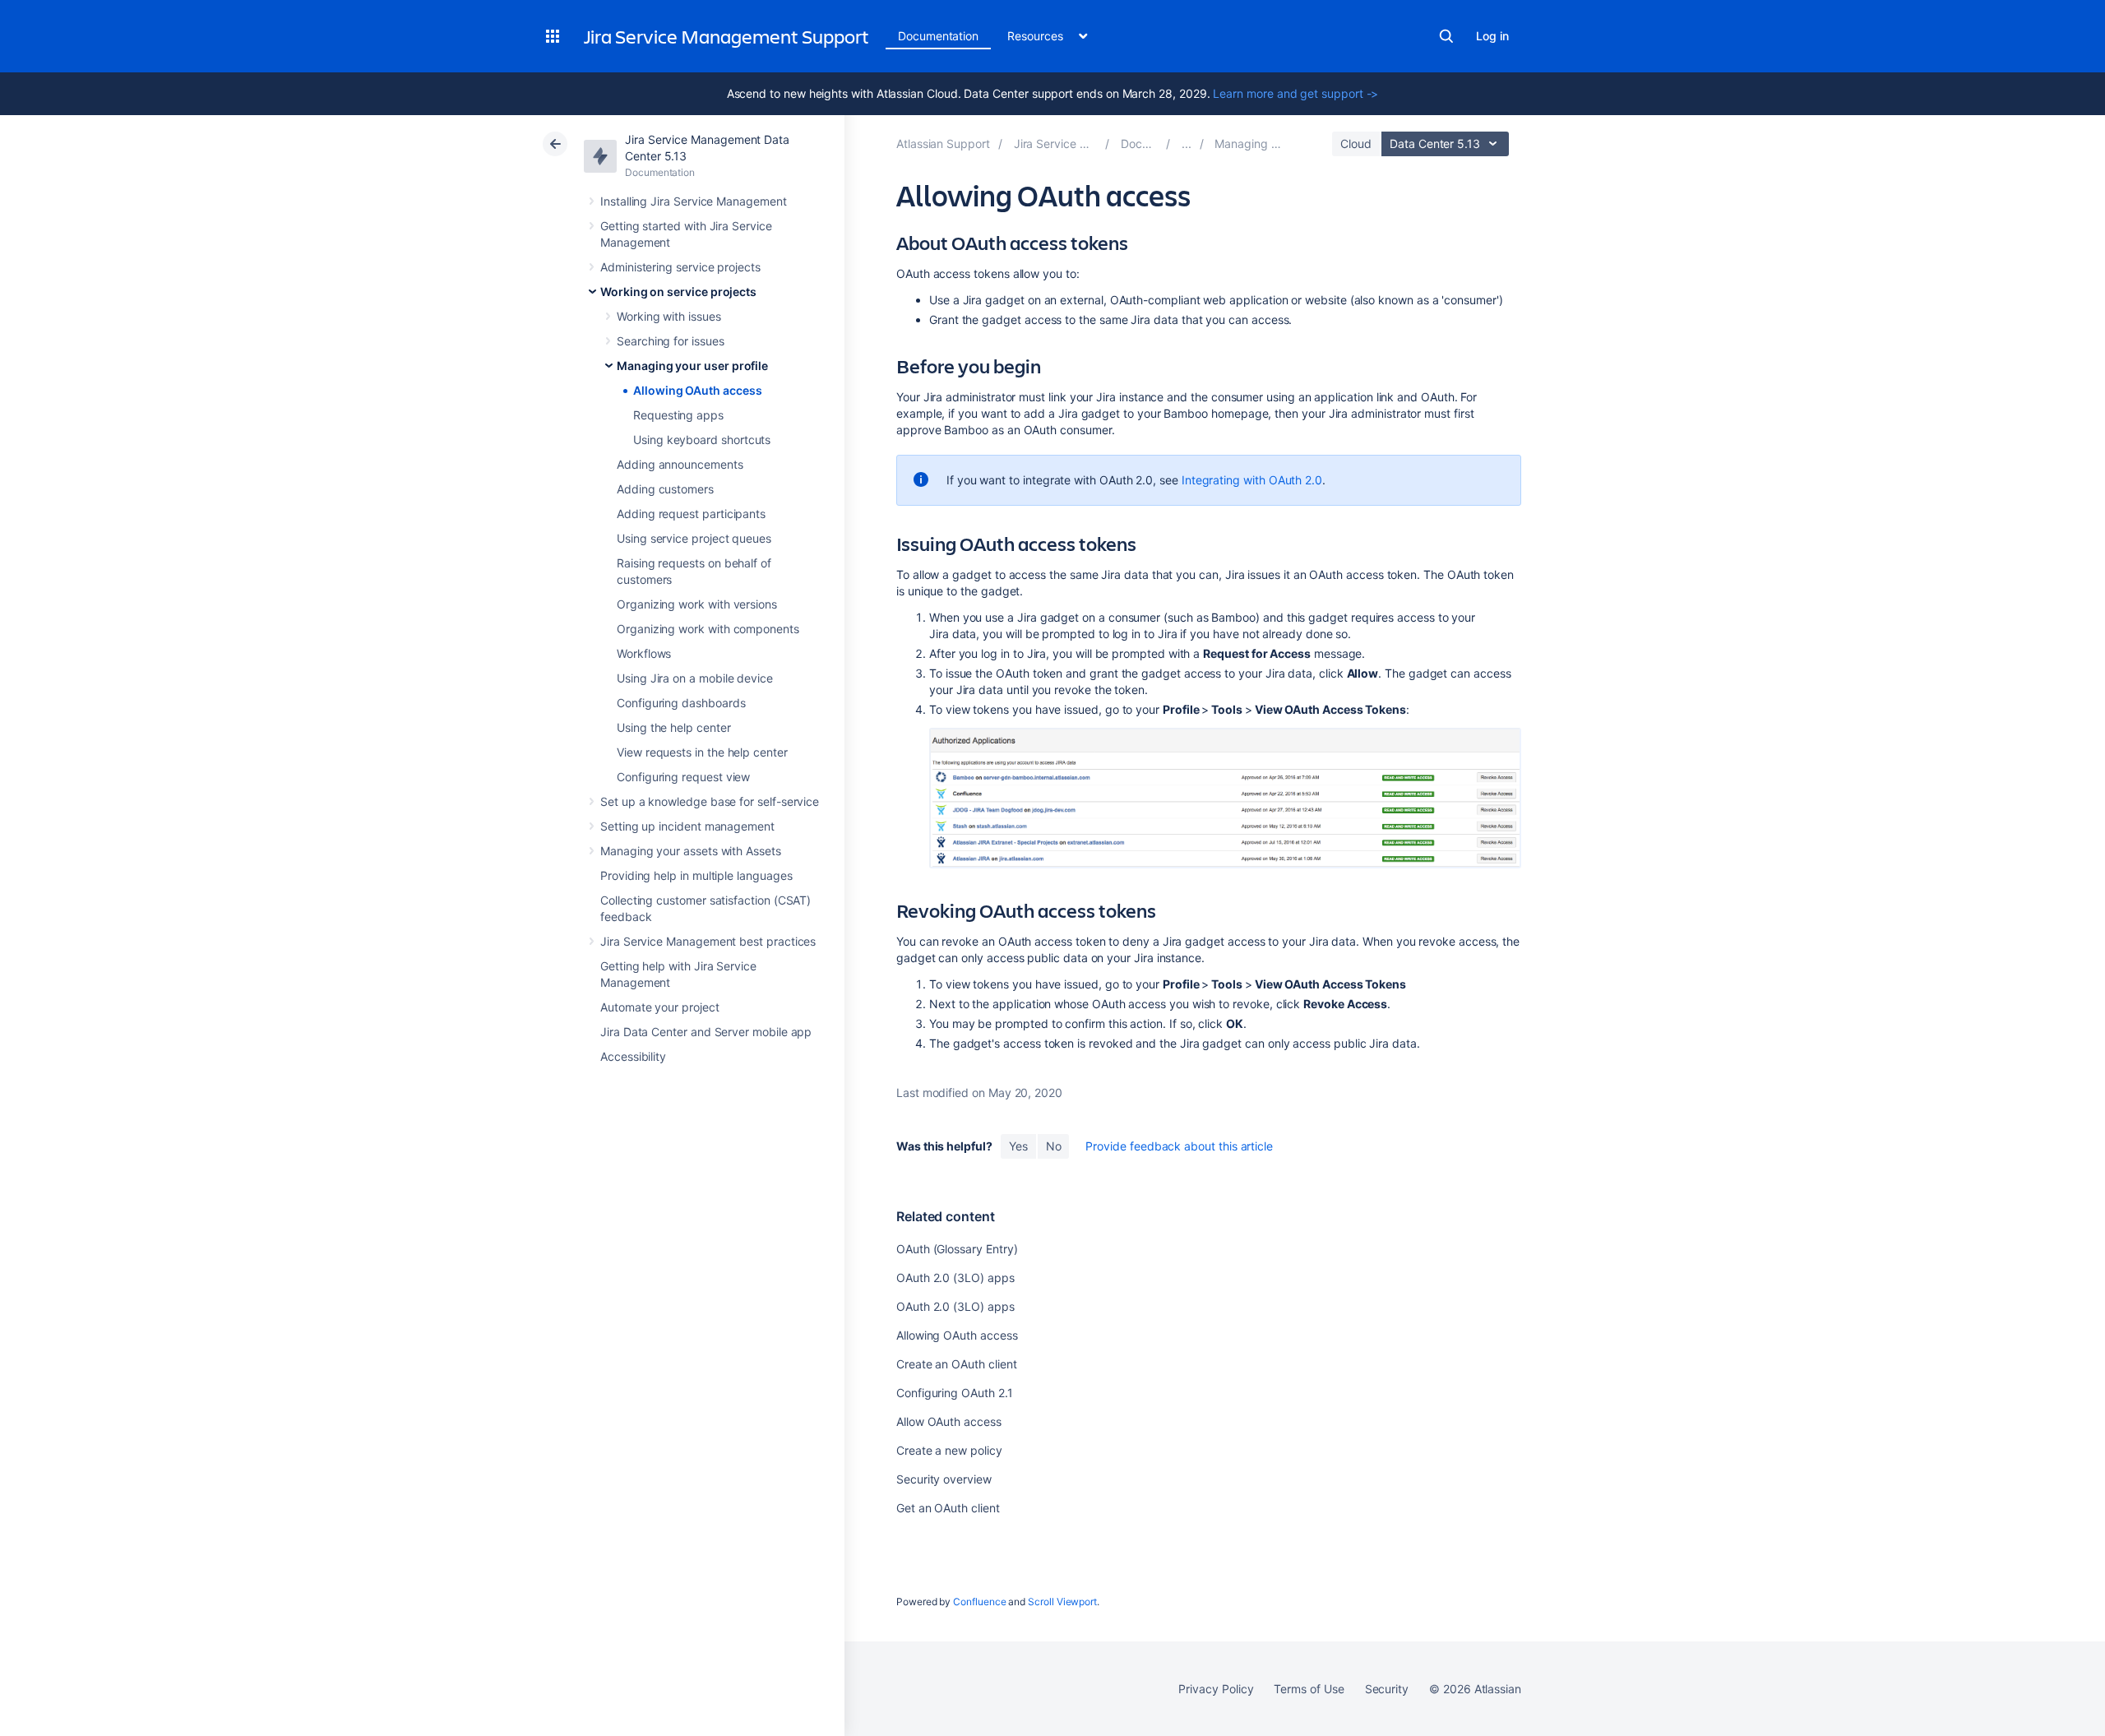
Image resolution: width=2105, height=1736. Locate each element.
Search (1446, 36)
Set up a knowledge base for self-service (710, 801)
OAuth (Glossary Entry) (957, 1249)
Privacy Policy (1216, 1689)
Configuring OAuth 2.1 (955, 1393)
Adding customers (665, 489)
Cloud (1356, 144)
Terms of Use (1309, 1689)
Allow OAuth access (949, 1421)
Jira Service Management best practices (708, 941)
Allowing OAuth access (698, 390)
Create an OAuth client (956, 1364)
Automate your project (660, 1007)
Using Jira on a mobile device (695, 678)
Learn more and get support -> (1295, 93)
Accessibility (633, 1056)
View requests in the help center (702, 752)
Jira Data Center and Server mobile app (706, 1032)
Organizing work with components (708, 629)
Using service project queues (694, 538)
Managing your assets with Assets (691, 851)
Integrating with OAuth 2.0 (1252, 480)
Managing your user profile (692, 366)
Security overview (944, 1479)
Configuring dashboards (681, 703)
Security (1387, 1689)
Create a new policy (949, 1450)
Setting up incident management (687, 826)
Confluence (979, 1602)
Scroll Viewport (1062, 1602)
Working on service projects (678, 292)
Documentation (938, 36)
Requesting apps (678, 415)
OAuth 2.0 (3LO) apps (955, 1278)
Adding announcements (680, 464)
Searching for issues (671, 341)
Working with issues (669, 316)
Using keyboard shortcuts (702, 440)
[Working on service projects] (1187, 144)
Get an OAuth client (948, 1508)
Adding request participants (691, 514)
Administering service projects (680, 267)
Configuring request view (683, 777)
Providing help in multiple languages (696, 875)
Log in (1492, 36)
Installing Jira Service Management (694, 201)
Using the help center (674, 727)
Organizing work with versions (697, 604)
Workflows (644, 653)
